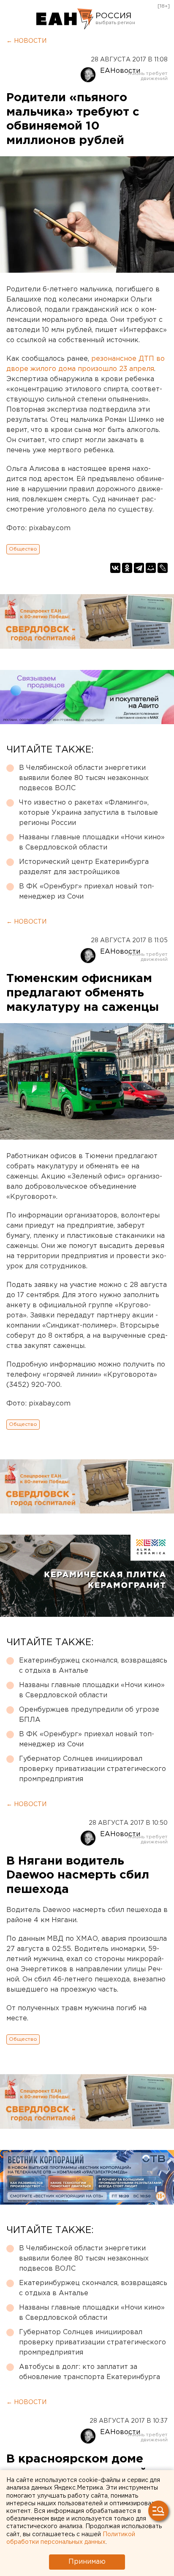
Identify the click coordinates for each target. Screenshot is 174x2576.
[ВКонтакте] (115, 568)
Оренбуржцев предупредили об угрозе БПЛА (89, 1715)
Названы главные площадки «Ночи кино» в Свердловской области (92, 843)
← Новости (26, 41)
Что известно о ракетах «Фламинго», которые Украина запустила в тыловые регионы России (88, 813)
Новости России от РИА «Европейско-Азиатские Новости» (65, 19)
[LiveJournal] (163, 568)
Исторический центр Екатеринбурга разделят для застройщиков (84, 867)
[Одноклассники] (127, 568)
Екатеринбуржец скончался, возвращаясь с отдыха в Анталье (93, 1666)
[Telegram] (139, 568)
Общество (23, 549)
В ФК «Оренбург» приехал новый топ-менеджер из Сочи (87, 892)
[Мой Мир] (151, 568)
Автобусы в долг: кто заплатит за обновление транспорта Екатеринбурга (90, 2372)
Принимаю (87, 2562)
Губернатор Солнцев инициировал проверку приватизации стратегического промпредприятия (92, 1769)
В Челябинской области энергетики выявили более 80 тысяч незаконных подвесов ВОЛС (84, 778)
